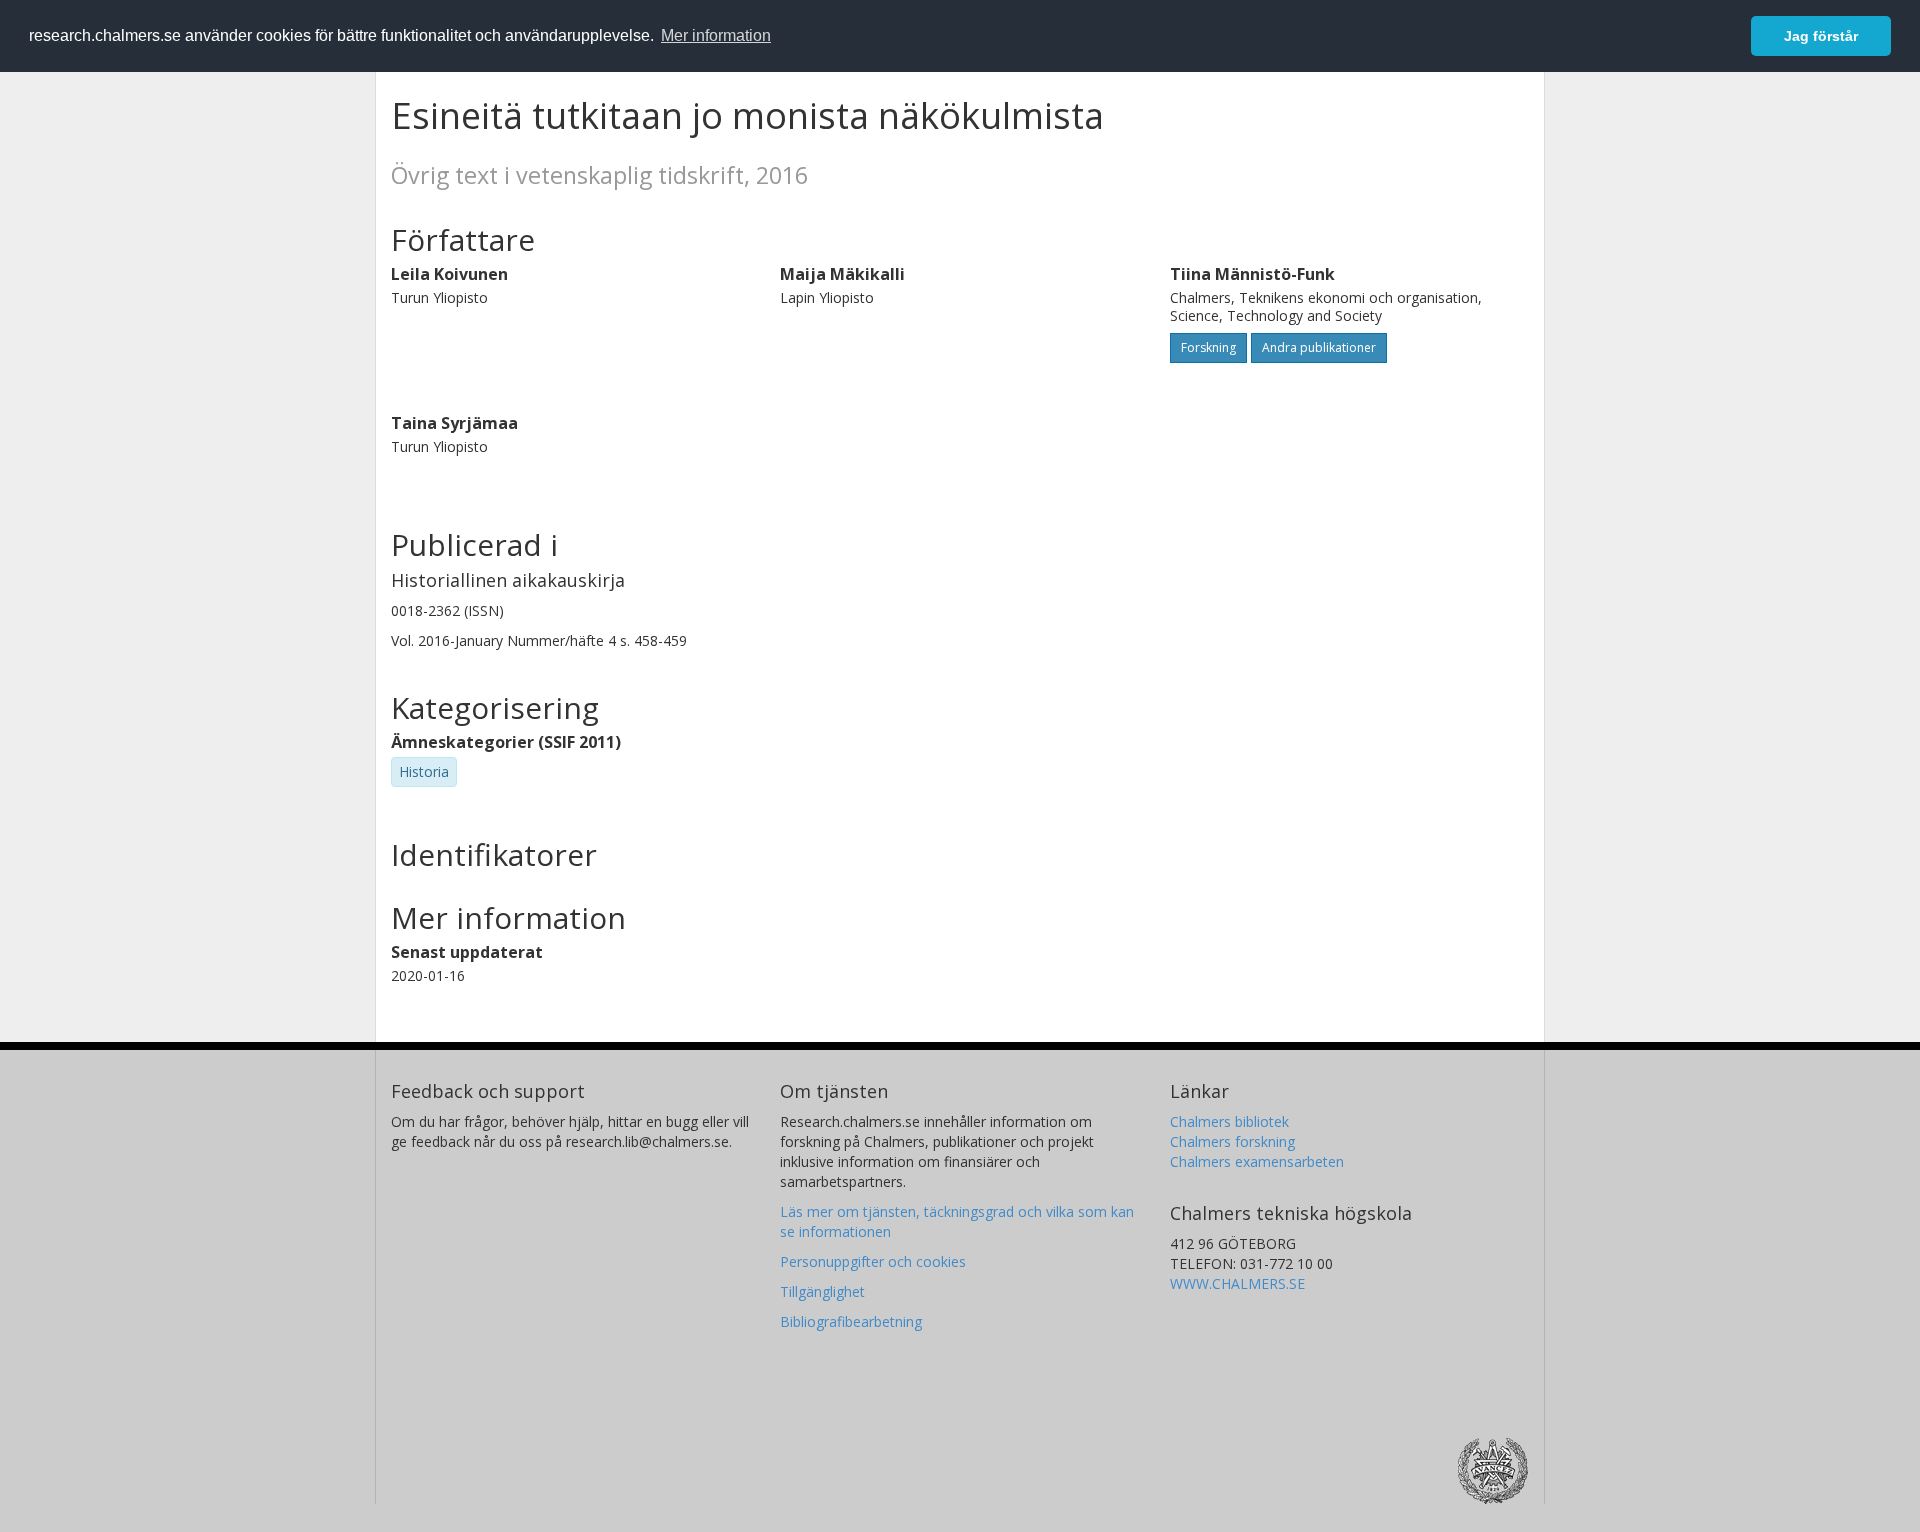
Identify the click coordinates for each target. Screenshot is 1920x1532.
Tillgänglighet (822, 1291)
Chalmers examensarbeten (1257, 1161)
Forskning (1208, 347)
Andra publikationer (1319, 347)
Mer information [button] (716, 35)
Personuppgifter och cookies (873, 1261)
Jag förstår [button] (1821, 36)
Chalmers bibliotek (1229, 1121)
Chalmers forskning (1232, 1141)
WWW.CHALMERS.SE (1237, 1283)
